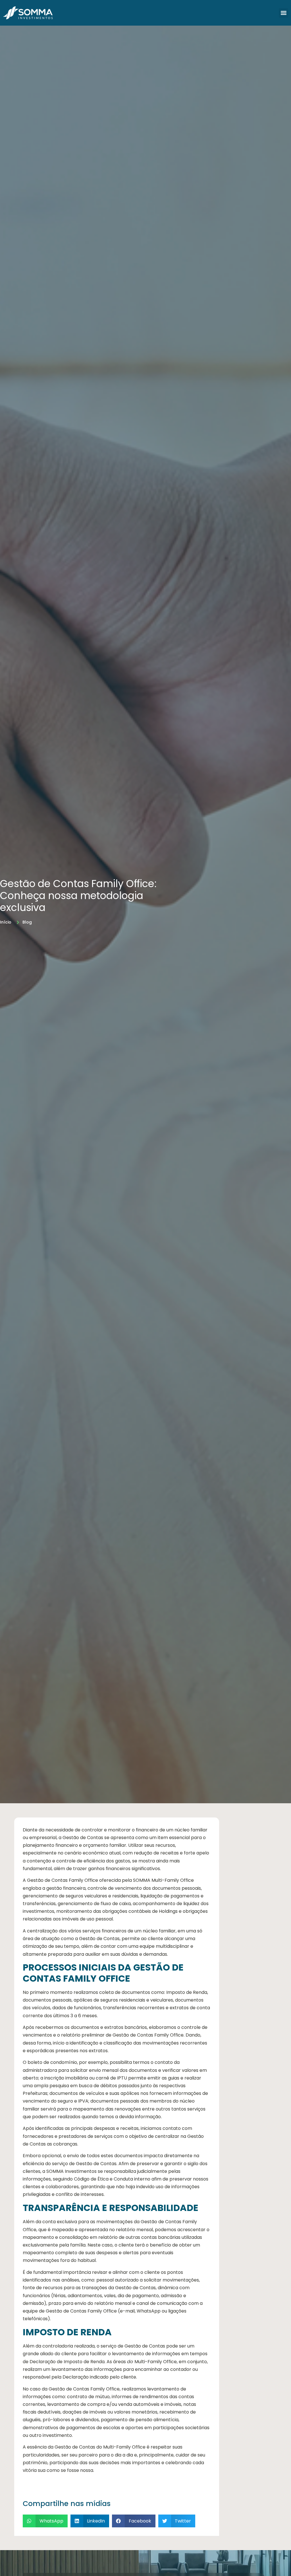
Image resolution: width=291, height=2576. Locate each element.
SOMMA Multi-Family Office (163, 1880)
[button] (283, 13)
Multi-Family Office (156, 2362)
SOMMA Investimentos (71, 2171)
